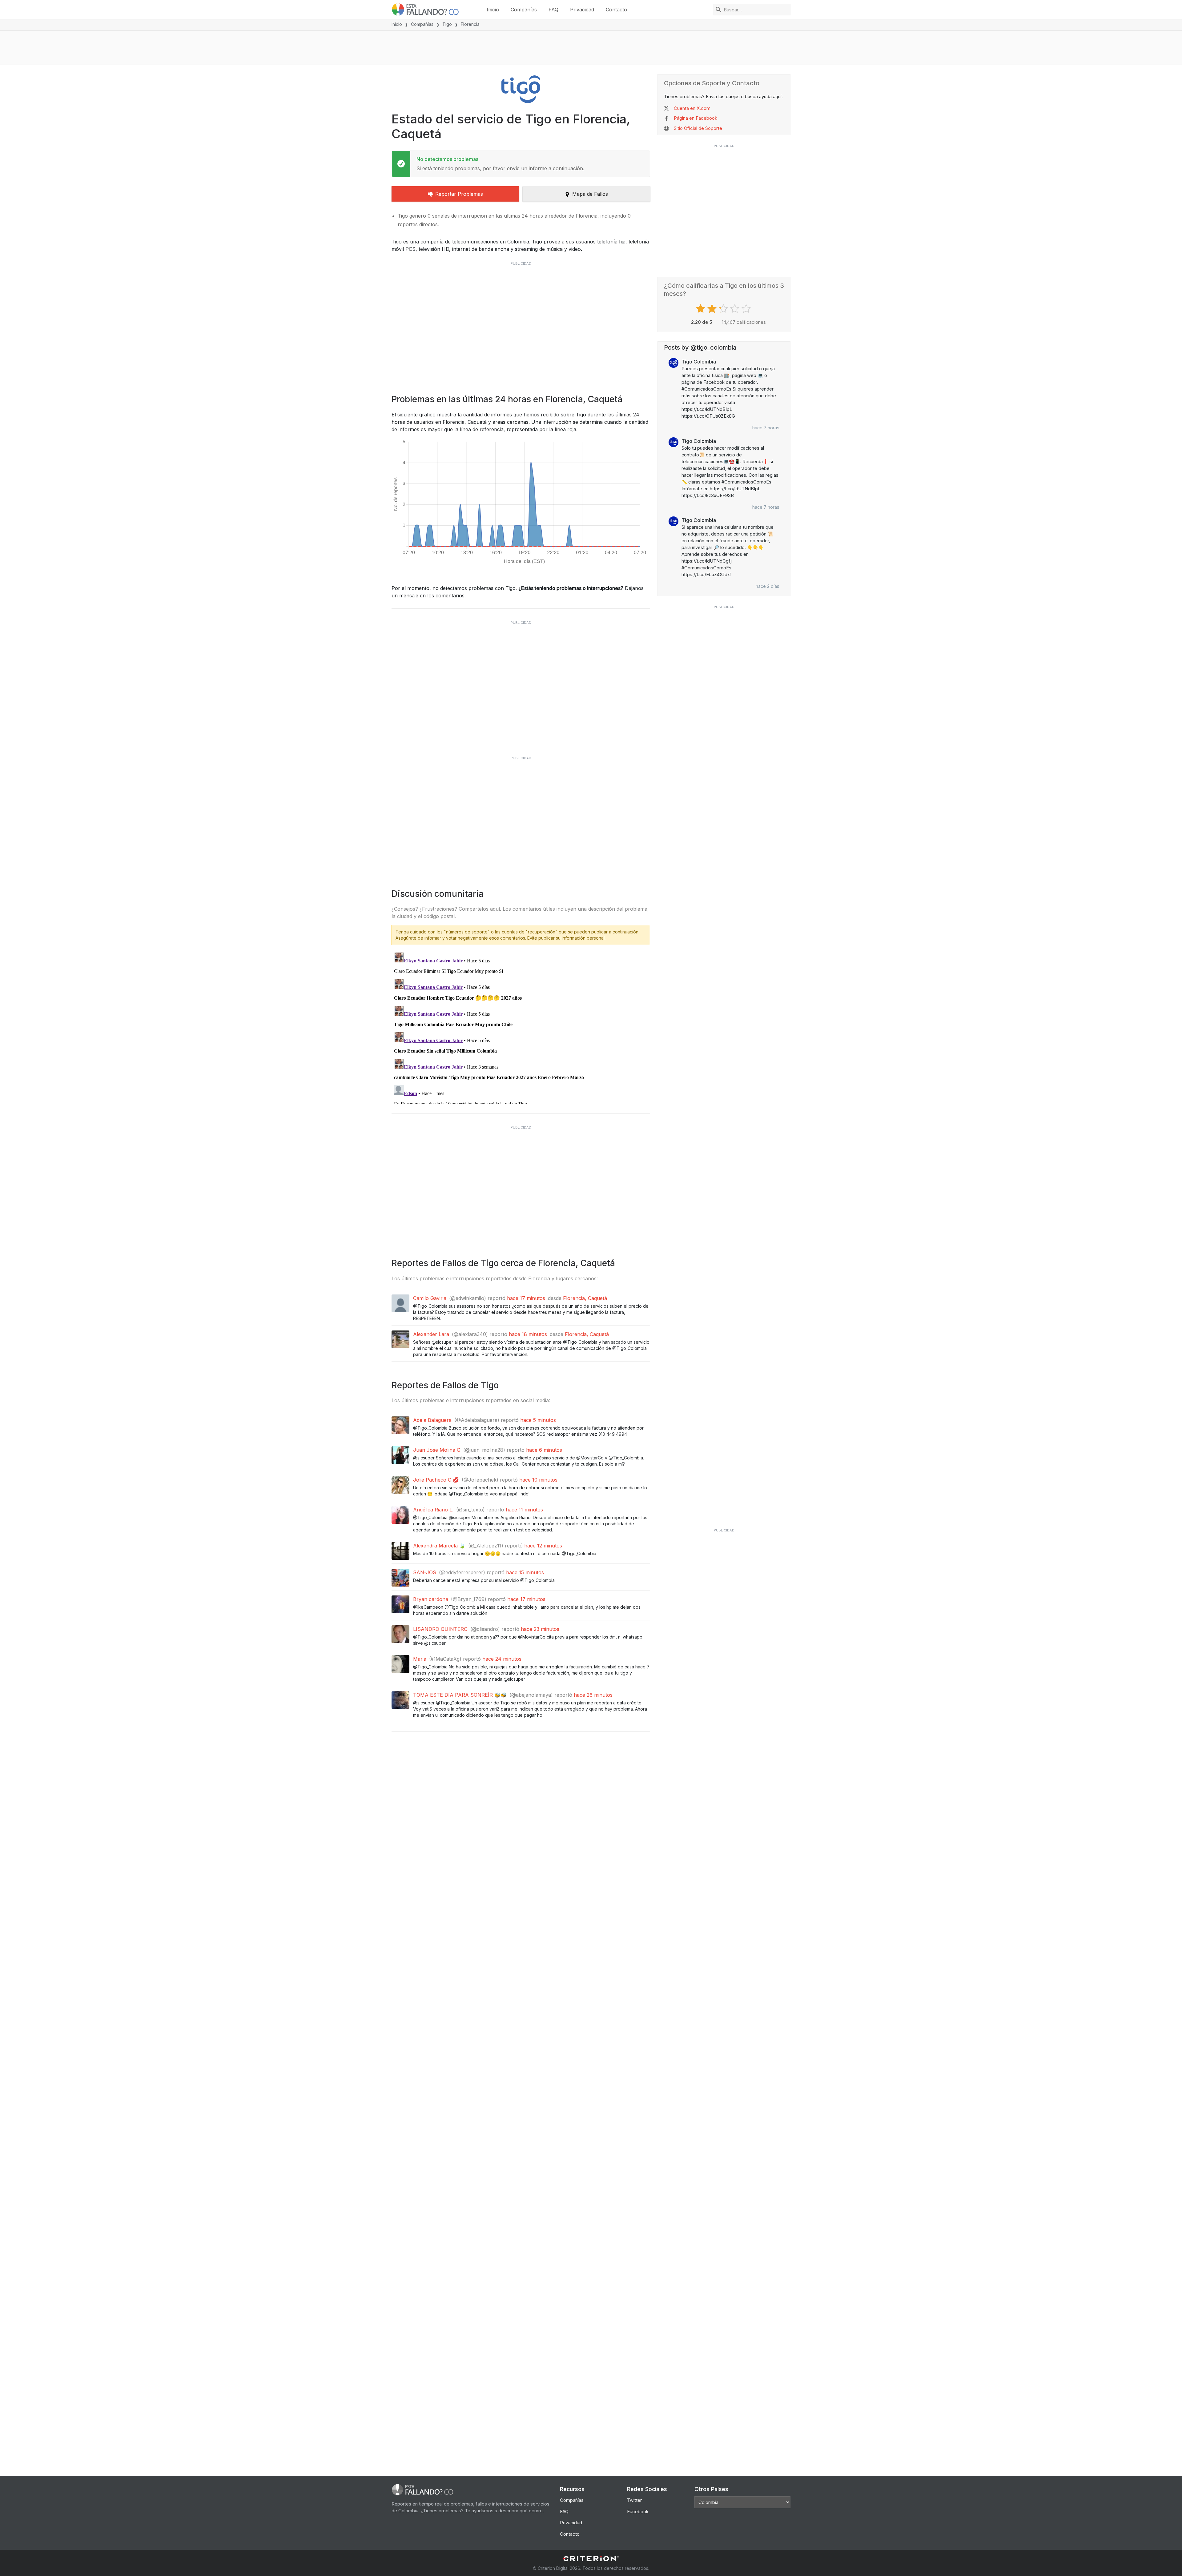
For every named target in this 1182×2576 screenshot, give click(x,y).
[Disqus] (521, 1027)
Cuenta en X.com (692, 108)
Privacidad (582, 10)
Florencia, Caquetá (585, 1298)
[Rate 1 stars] (701, 309)
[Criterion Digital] (591, 2559)
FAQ (553, 10)
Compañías (524, 10)
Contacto (616, 10)
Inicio (493, 10)
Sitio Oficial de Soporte (698, 128)
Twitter (634, 2500)
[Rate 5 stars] (747, 309)
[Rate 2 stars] (713, 309)
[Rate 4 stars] (736, 309)
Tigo (447, 24)
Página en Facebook (696, 118)
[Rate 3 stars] (724, 309)
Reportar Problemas (459, 194)
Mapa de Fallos (590, 194)
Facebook (638, 2512)
